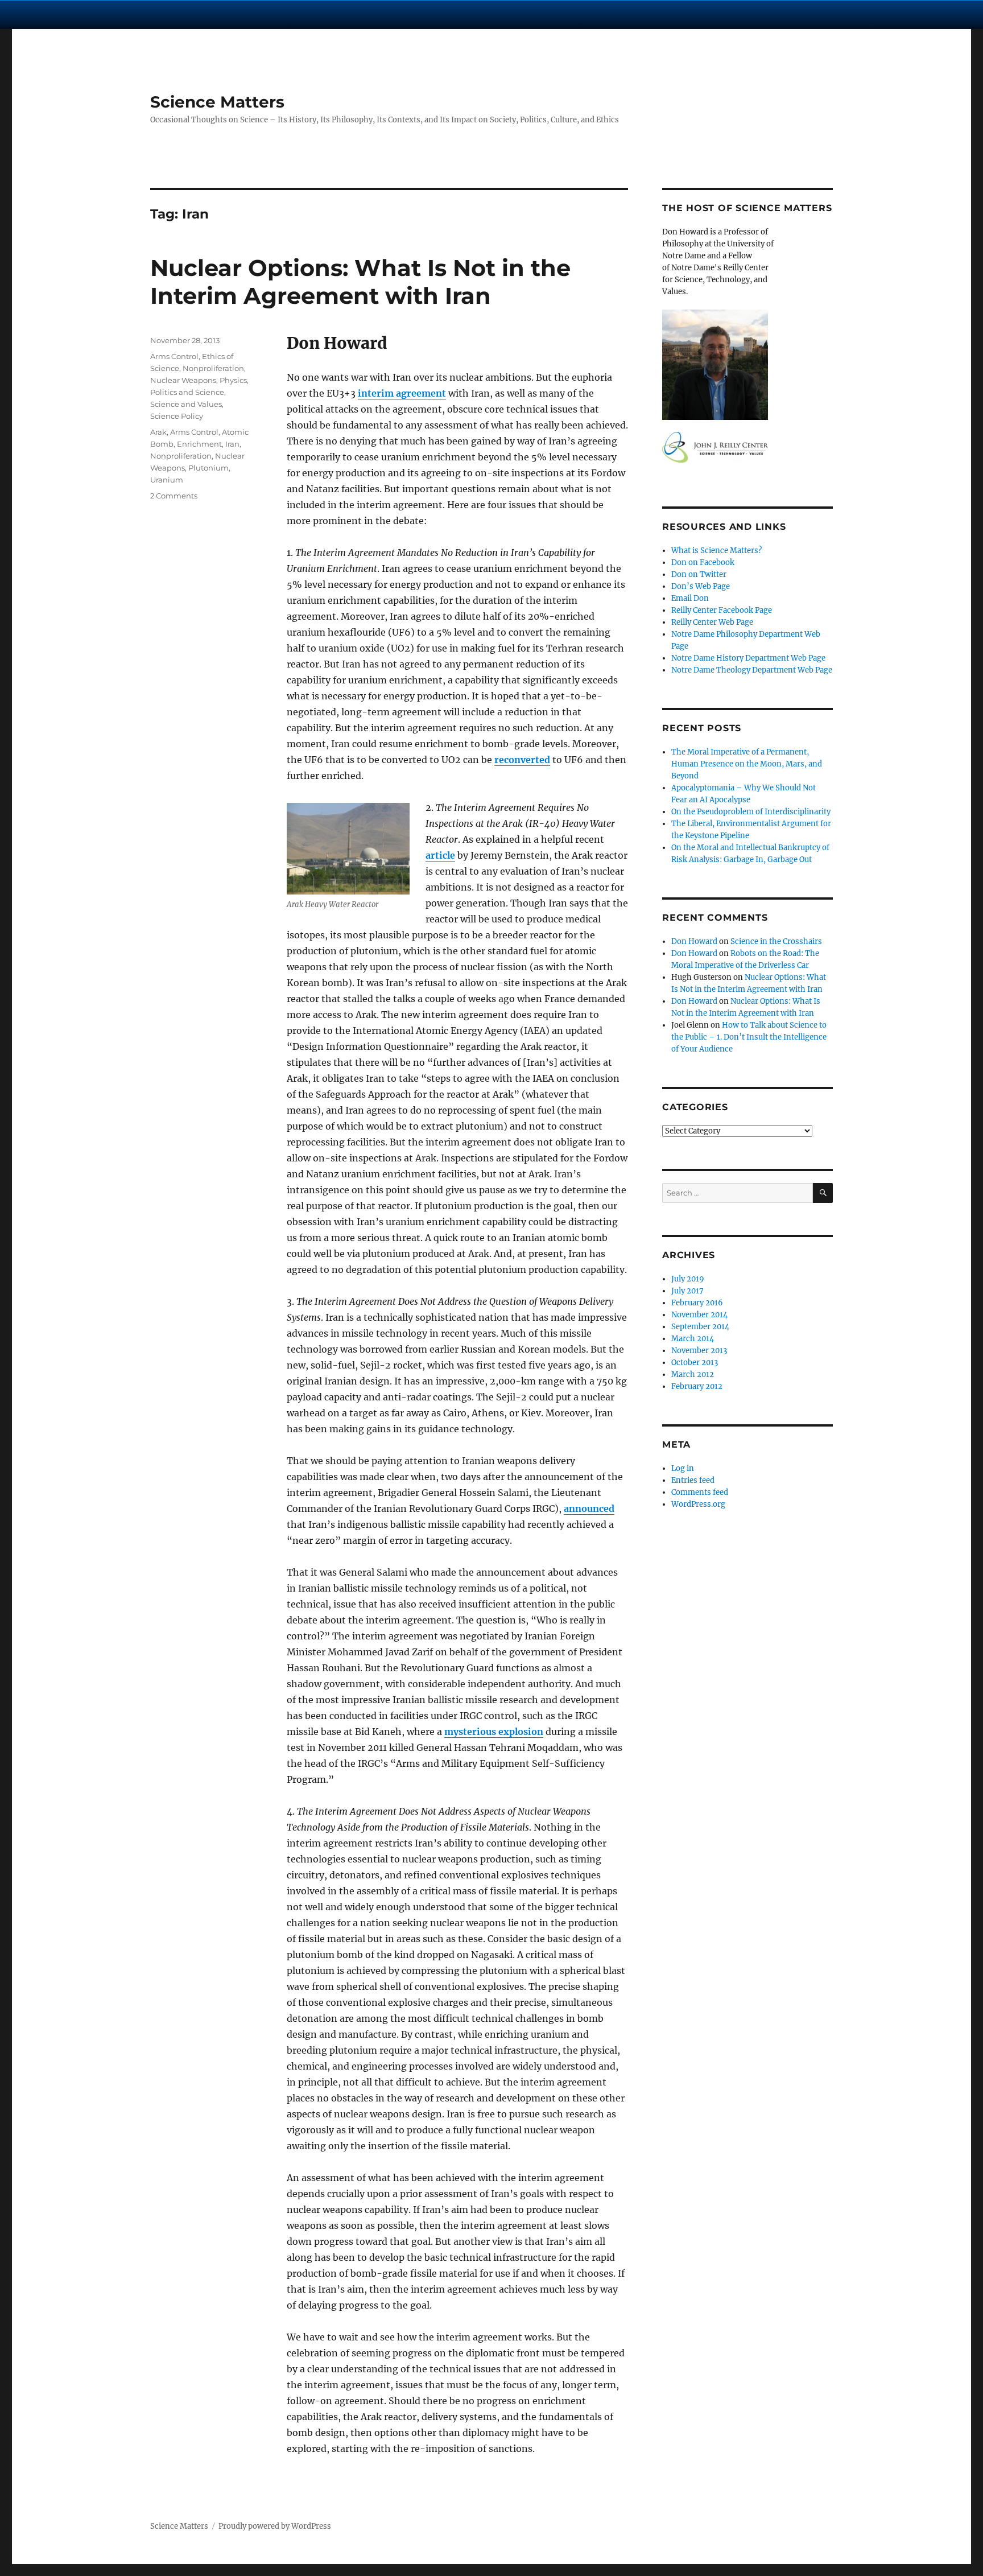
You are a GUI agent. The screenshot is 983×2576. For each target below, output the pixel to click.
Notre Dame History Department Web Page (748, 658)
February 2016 (697, 1303)
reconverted (522, 760)
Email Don (690, 598)
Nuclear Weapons (183, 380)
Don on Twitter (699, 574)
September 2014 (700, 1327)
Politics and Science (187, 392)
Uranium (167, 480)
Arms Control (174, 356)
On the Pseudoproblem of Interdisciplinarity (751, 812)
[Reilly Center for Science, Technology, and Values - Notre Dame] (747, 447)
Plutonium (208, 468)
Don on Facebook (703, 562)
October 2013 (695, 1363)
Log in (683, 1468)
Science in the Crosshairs (776, 941)
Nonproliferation (213, 368)
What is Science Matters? (716, 551)
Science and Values (186, 404)
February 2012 (697, 1386)
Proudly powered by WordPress (275, 2526)
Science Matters (217, 102)
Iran (232, 444)
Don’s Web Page (701, 586)
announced (589, 1508)
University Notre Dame (104, 14)
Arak (158, 432)
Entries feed (693, 1480)
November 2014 (699, 1315)
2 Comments (174, 496)
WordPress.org (698, 1504)
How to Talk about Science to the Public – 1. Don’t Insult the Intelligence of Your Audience (749, 1037)
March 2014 (693, 1339)
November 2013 (699, 1351)
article (440, 855)
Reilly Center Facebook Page (722, 610)
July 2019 (688, 1279)
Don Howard (694, 941)
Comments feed (700, 1492)
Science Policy (177, 416)
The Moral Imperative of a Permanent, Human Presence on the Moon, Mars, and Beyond (747, 764)
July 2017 (687, 1291)
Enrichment (199, 444)
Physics (233, 380)
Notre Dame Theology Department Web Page (752, 670)
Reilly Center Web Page (712, 622)
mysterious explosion (494, 1732)
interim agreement (402, 393)
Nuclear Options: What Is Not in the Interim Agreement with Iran (360, 282)
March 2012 (693, 1374)
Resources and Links (724, 527)
